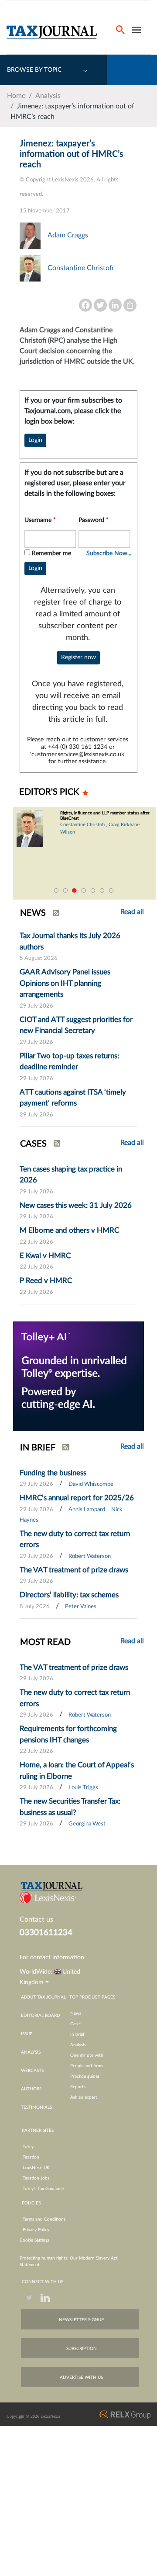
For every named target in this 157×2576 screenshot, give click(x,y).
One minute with (87, 2055)
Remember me (51, 553)
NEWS (33, 913)
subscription (82, 2349)
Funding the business (53, 1473)
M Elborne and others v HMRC (69, 1230)
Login (35, 440)
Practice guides (85, 2076)
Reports (78, 2087)
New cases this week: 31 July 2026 (76, 1205)
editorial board (41, 2016)
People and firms (87, 2066)
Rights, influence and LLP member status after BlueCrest (105, 816)
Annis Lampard (87, 1510)
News (76, 2013)
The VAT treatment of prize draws (74, 1570)
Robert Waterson (90, 1556)
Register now (78, 657)
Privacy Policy (36, 2230)
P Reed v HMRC (46, 1281)
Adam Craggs (68, 235)
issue (27, 2034)
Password (94, 520)
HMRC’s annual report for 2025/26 (77, 1498)
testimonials (36, 2107)
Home (16, 96)
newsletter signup (81, 2320)
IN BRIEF (38, 1448)
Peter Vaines (81, 1607)
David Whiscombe (91, 1484)
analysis (31, 2052)
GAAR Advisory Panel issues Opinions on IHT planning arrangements (65, 983)
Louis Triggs (83, 1788)
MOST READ (45, 1642)
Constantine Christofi (80, 268)
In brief (77, 2034)
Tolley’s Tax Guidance (43, 2189)
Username (40, 520)
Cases (76, 2024)
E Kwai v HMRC (45, 1256)
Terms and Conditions (44, 2219)
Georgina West (87, 1824)
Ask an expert (84, 2097)
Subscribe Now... (109, 553)
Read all (132, 1143)
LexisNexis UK (36, 2168)
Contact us (36, 1919)
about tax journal (43, 1997)
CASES (33, 1144)
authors (31, 2089)
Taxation (31, 2157)
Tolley (28, 2147)
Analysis (48, 96)
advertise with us (81, 2378)
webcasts (32, 2071)
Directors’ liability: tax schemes (69, 1595)
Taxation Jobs (36, 2178)
